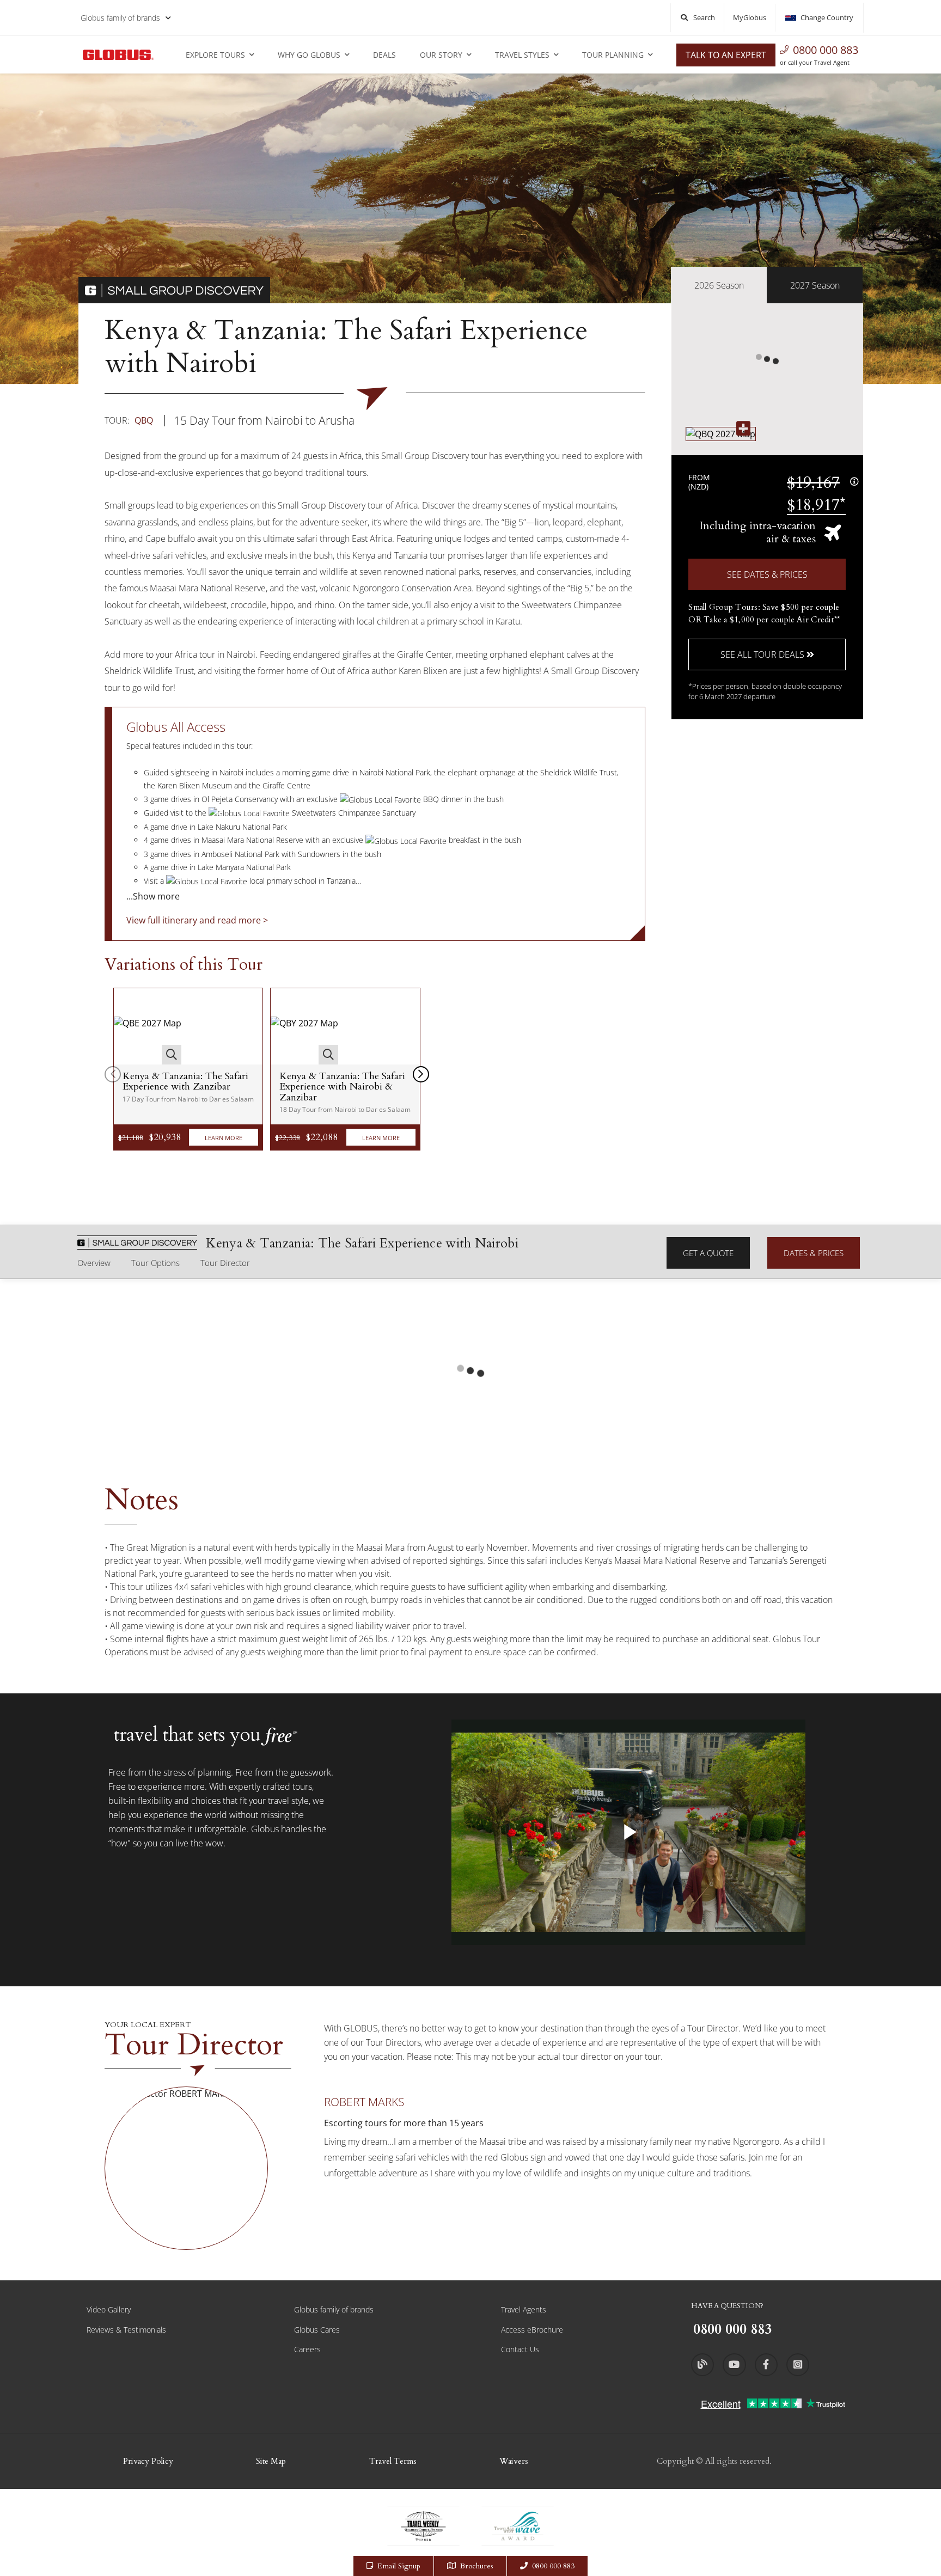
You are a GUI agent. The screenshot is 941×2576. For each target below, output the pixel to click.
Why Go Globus (309, 55)
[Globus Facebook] (766, 2365)
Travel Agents (524, 2309)
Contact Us (520, 2349)
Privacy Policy (148, 2461)
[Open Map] (721, 434)
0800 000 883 (826, 50)
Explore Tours (215, 55)
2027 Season (815, 285)
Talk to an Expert (726, 55)
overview (94, 1263)
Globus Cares (317, 2330)
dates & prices (814, 1253)
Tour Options (155, 1263)
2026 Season (719, 285)
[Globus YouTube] (734, 2365)
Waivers (514, 2461)
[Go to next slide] (421, 1074)
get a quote (708, 1253)
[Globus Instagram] (798, 2365)
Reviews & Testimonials (126, 2330)
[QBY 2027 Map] (304, 1026)
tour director (225, 1263)
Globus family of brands (120, 18)
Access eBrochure (532, 2330)
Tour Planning (613, 55)
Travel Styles (522, 55)
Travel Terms (393, 2461)
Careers (307, 2349)
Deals (384, 55)
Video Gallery (109, 2309)
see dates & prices (767, 574)
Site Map (271, 2461)
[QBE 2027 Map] (148, 1026)
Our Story (441, 55)
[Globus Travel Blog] (702, 2365)
